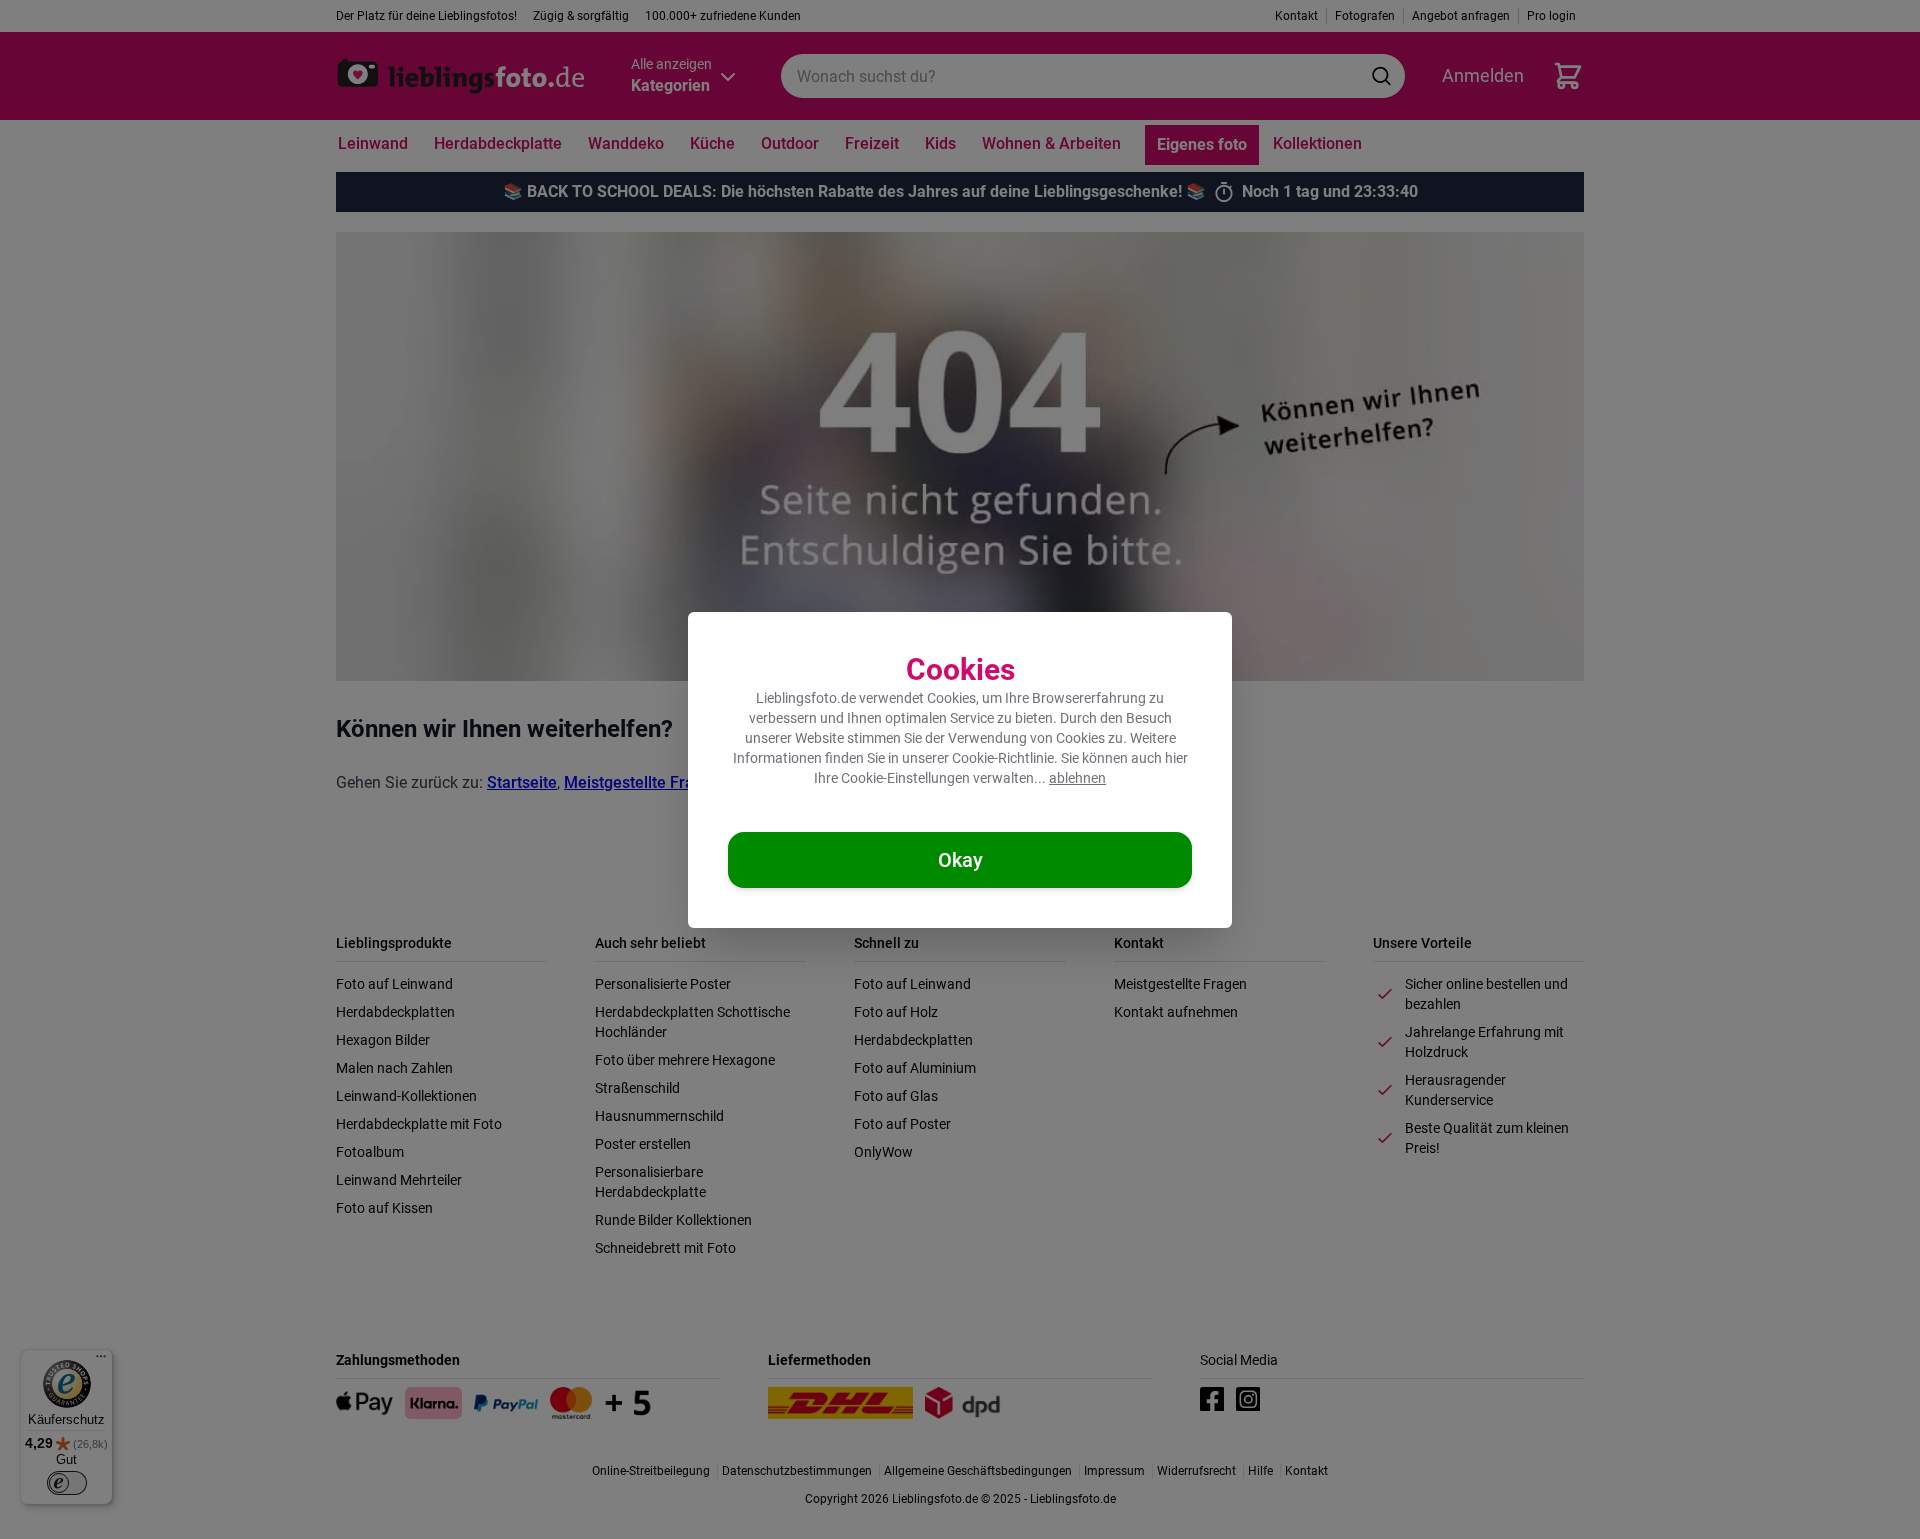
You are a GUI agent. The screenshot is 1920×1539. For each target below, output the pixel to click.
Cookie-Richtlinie (1003, 758)
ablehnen (1077, 778)
